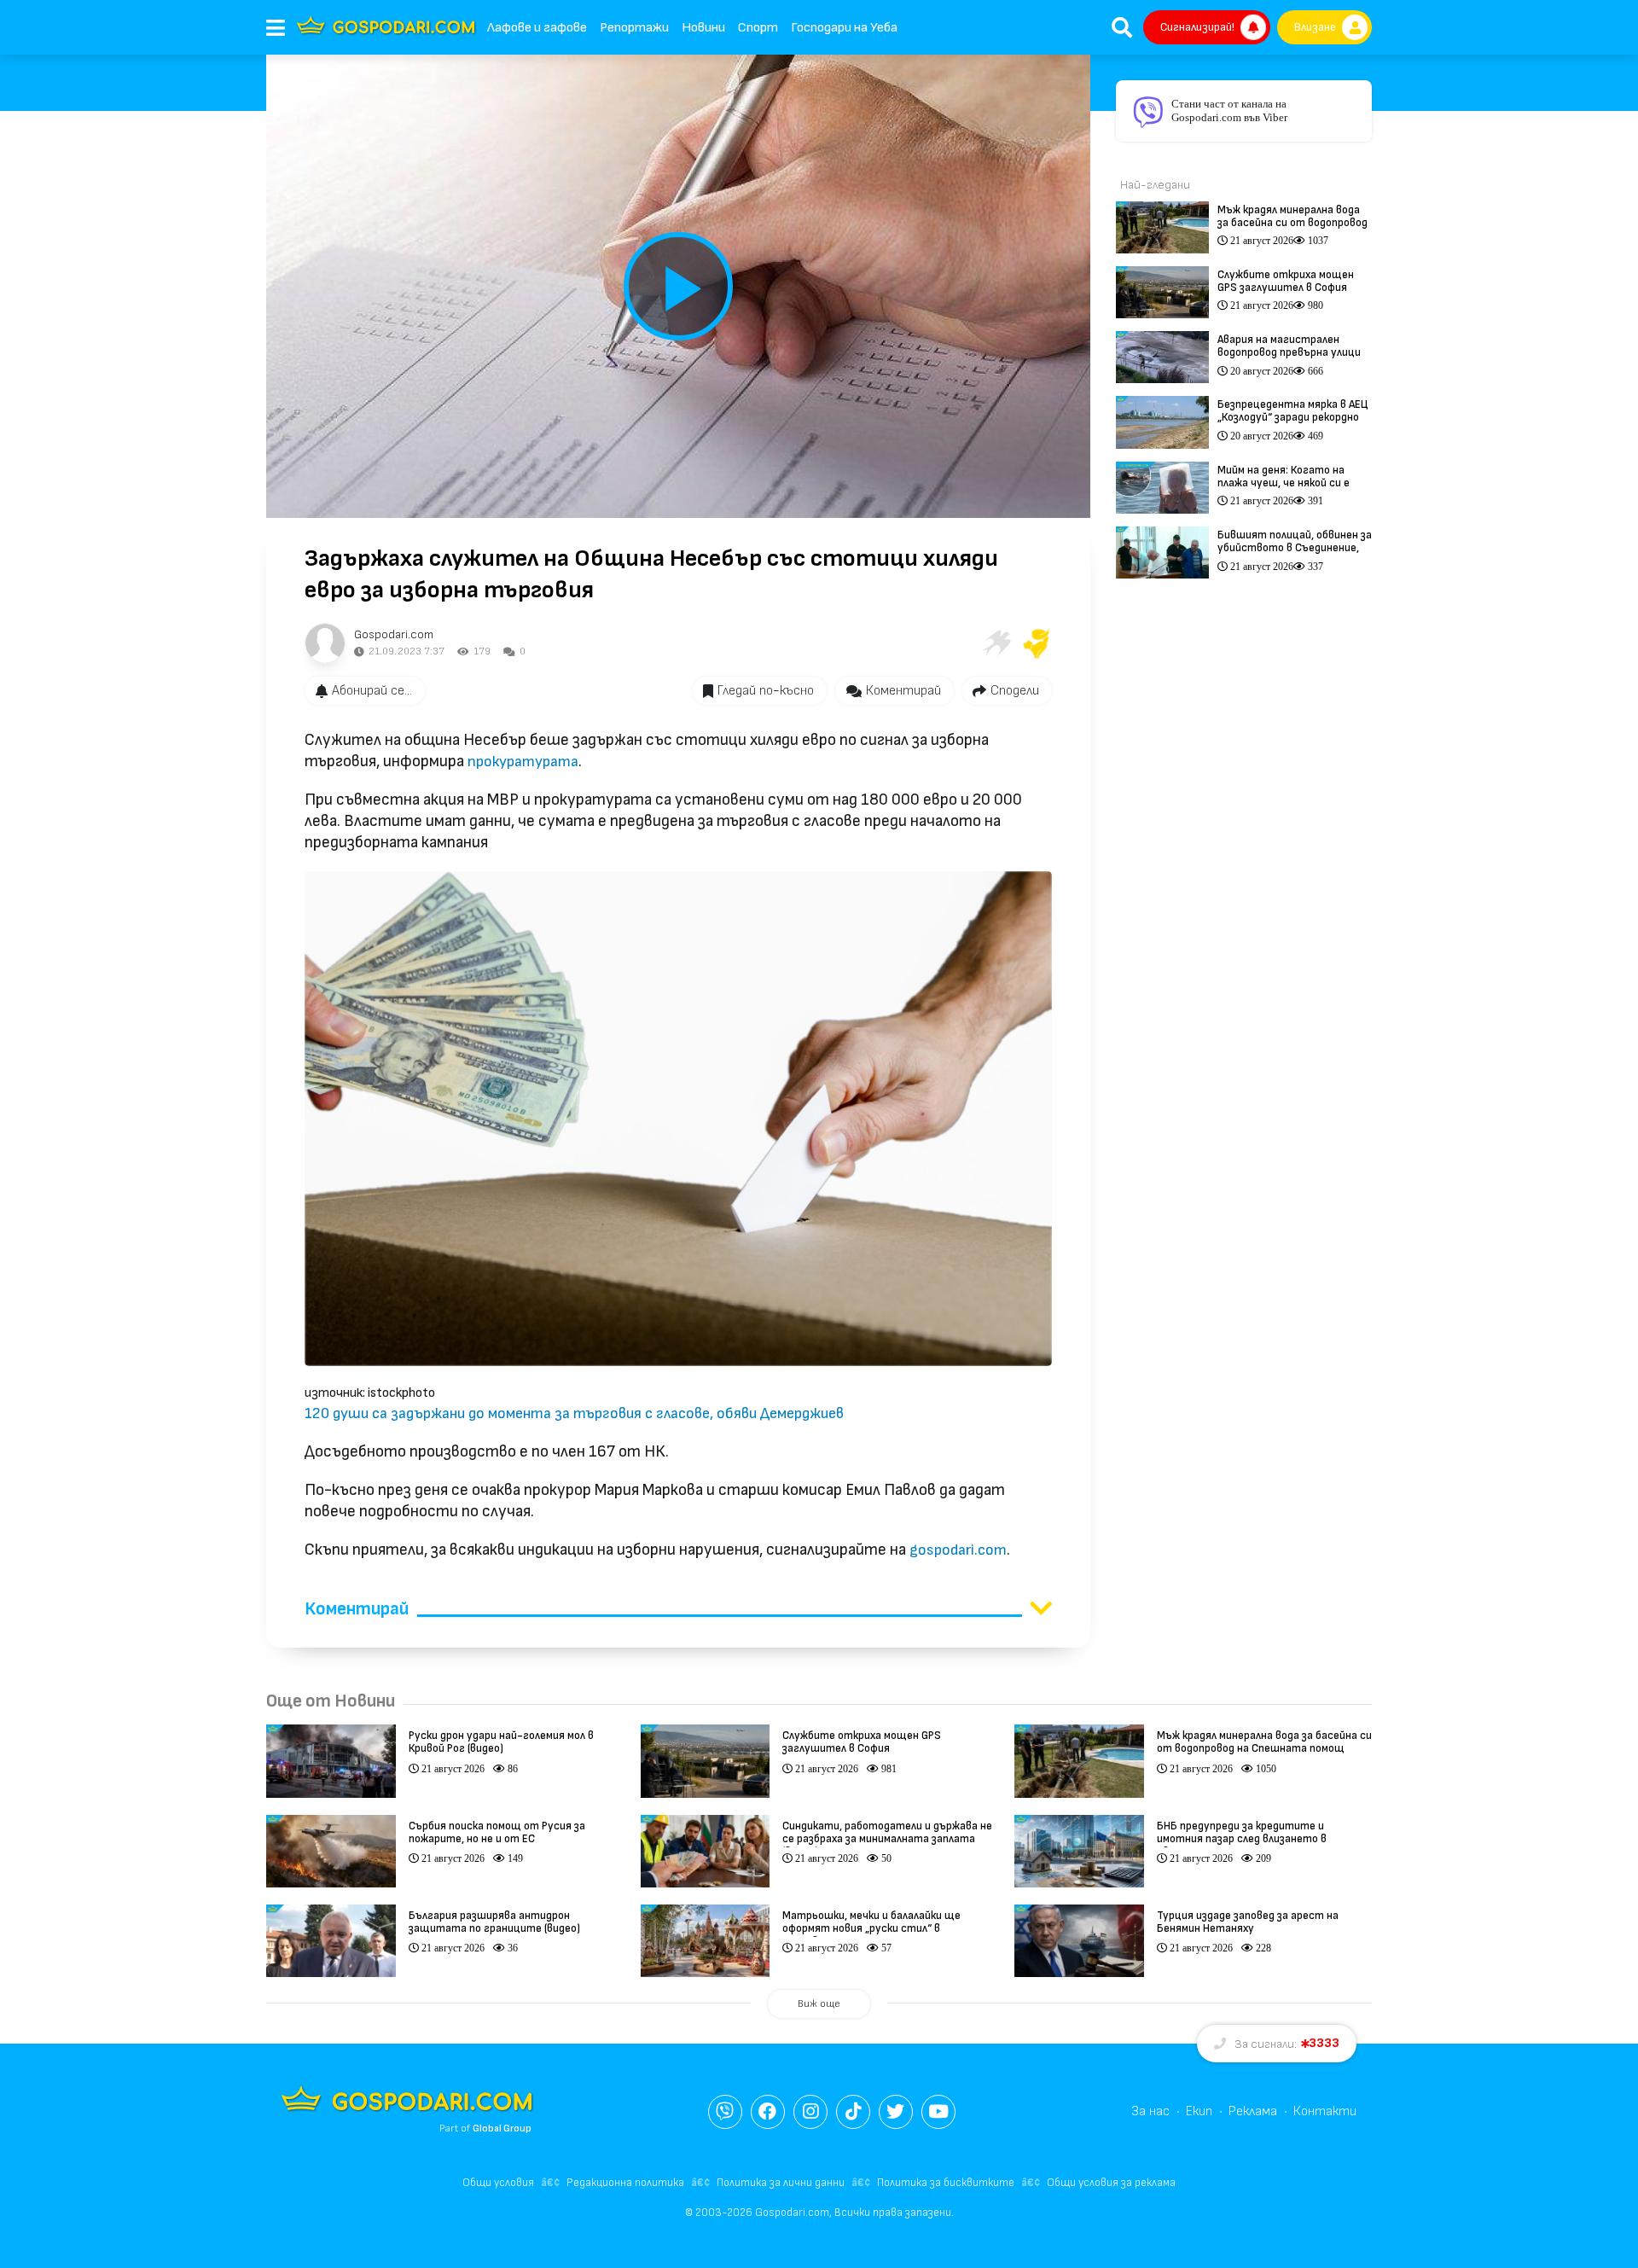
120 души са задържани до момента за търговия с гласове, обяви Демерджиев (574, 1413)
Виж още (819, 2004)
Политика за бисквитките (946, 2183)
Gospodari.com (394, 634)
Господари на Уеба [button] (844, 28)
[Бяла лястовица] (996, 643)
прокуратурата (523, 762)
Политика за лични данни (781, 2183)
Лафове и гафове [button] (537, 28)
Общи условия (498, 2183)
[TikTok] (853, 2112)
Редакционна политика (625, 2183)
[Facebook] (768, 2112)
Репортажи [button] (634, 28)
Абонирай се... (372, 691)
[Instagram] (810, 2112)
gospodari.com (958, 1550)
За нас (1150, 2111)
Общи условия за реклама (1111, 2183)
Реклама (1253, 2111)
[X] (896, 2112)
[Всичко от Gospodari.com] (325, 643)
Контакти (1325, 2111)
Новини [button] (703, 28)
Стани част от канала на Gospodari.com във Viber (1229, 110)
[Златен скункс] (1037, 643)
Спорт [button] (758, 28)
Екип (1199, 2111)
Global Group (502, 2128)
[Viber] (725, 2112)
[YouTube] (938, 2112)
